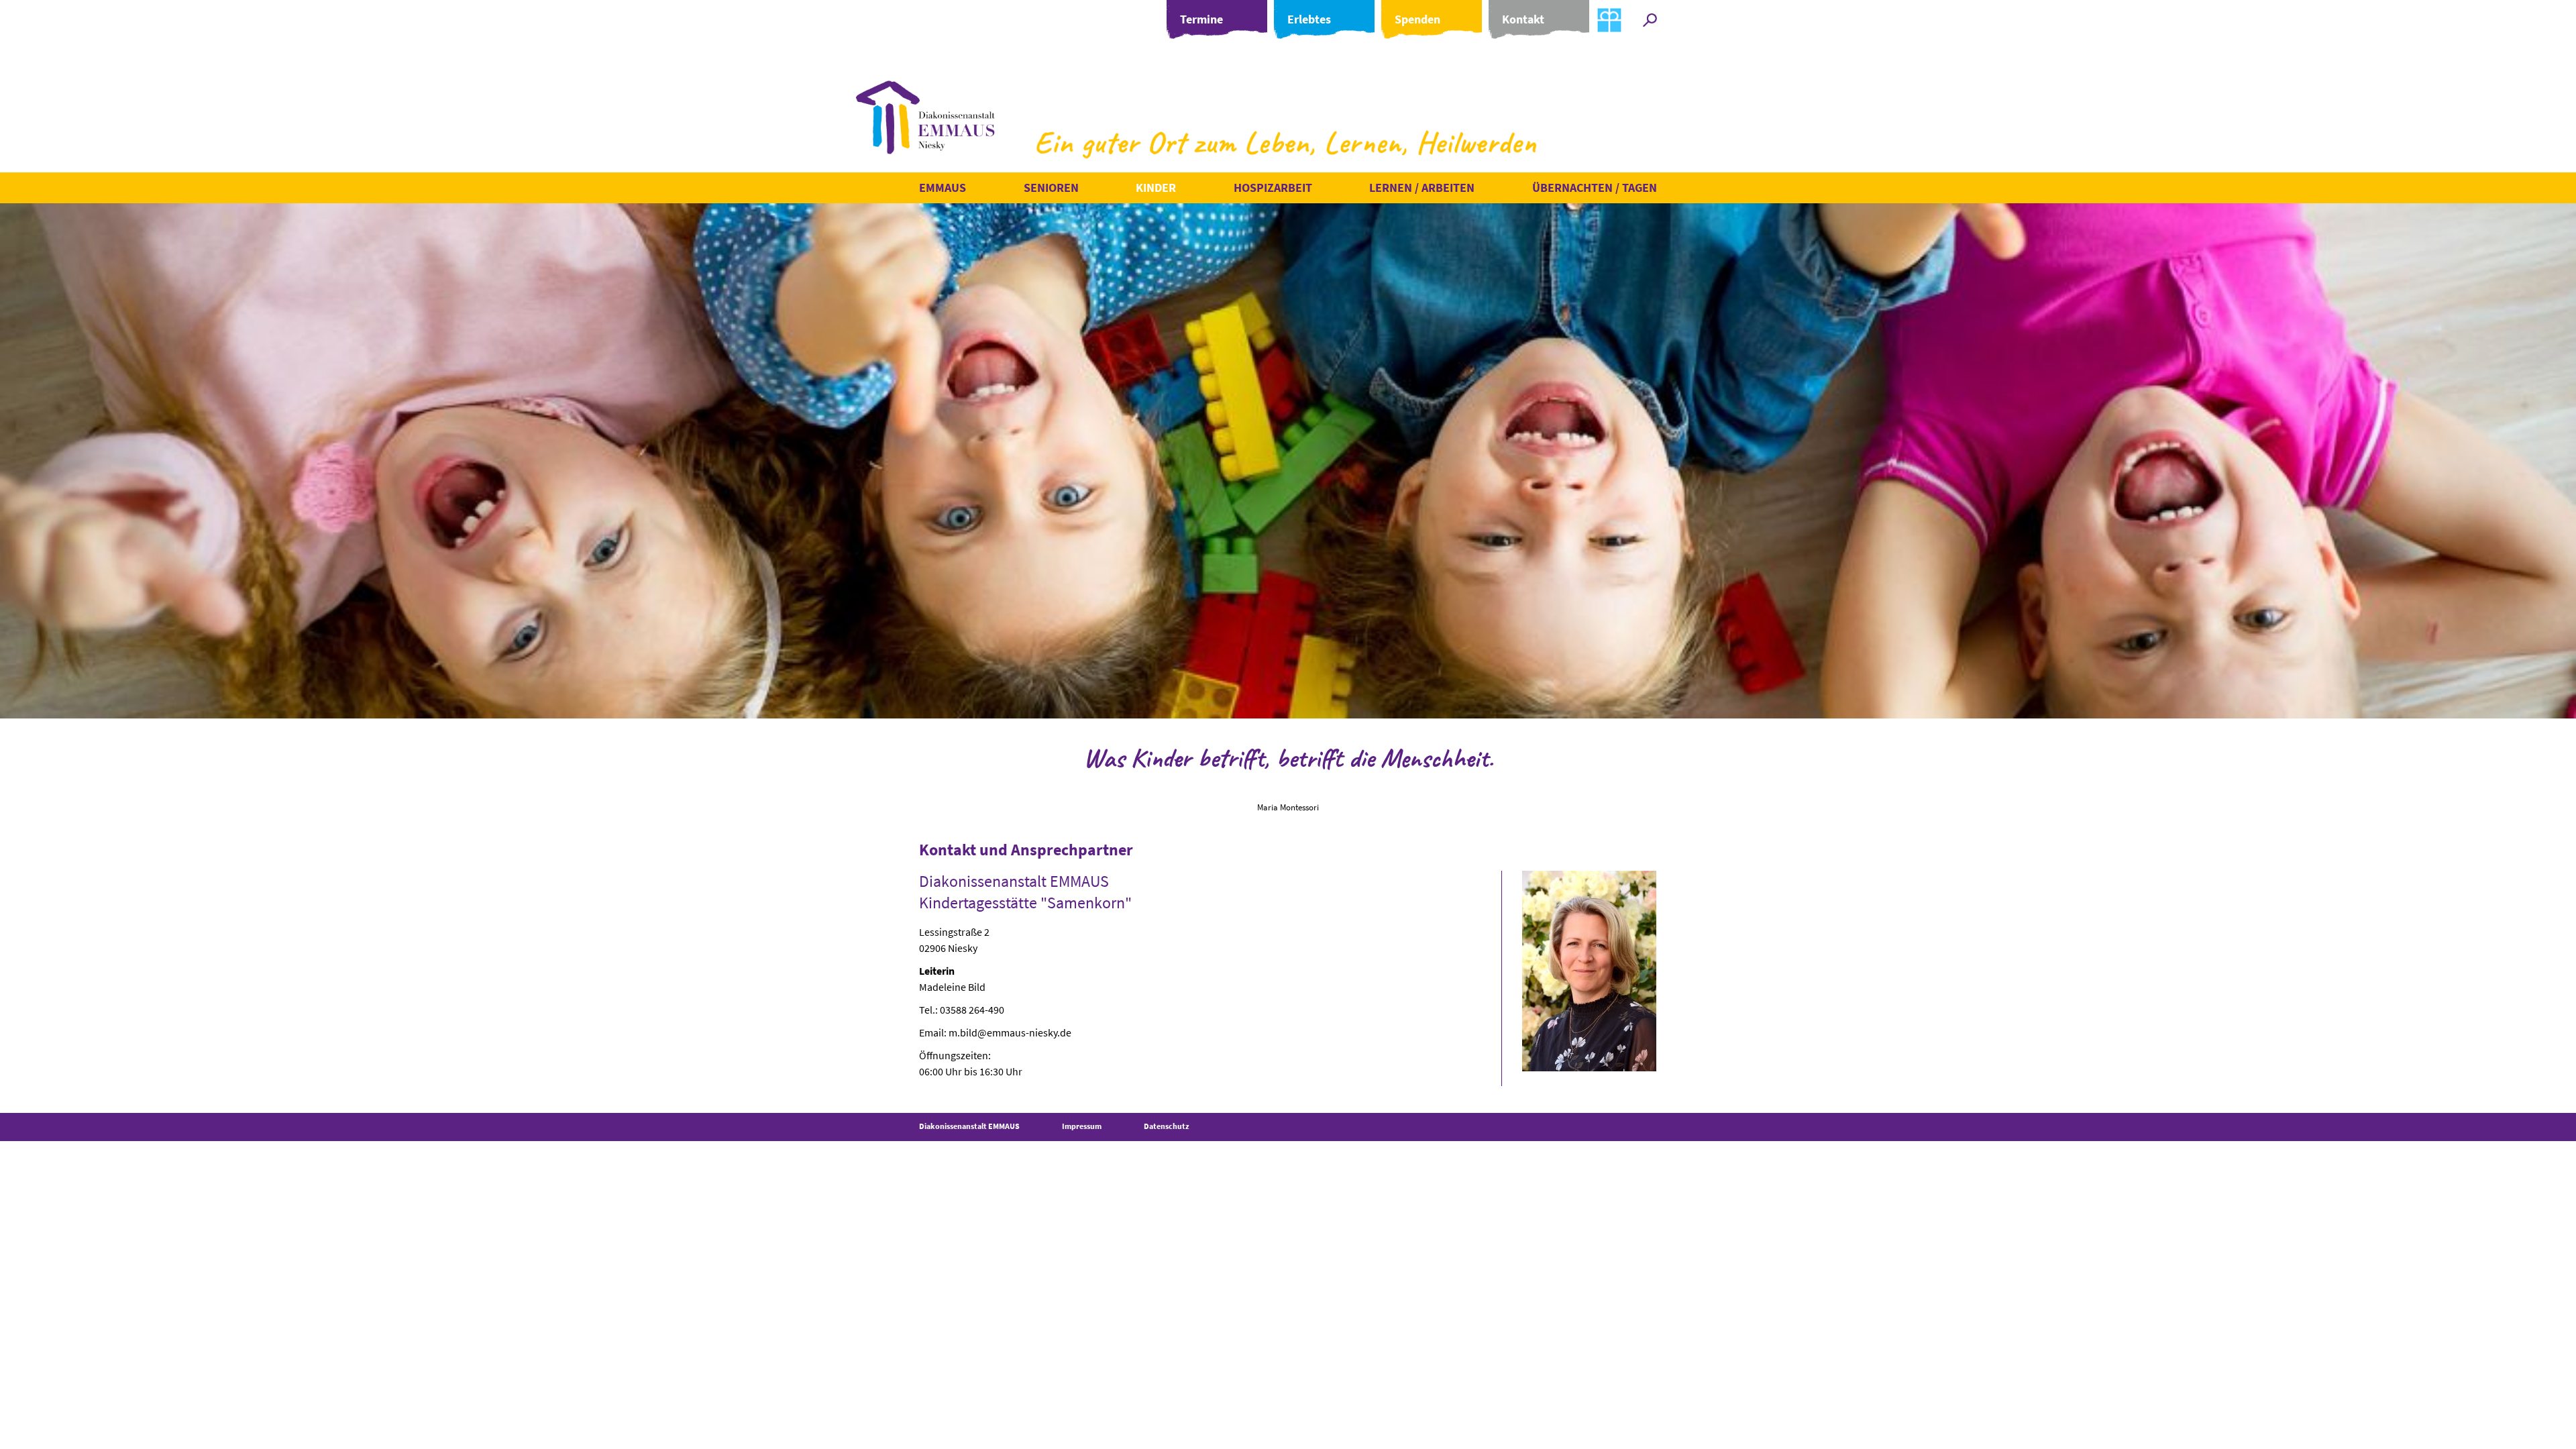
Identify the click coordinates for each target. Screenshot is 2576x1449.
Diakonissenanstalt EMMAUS (969, 1126)
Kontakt (1523, 19)
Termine (1201, 19)
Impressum (1082, 1126)
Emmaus (943, 187)
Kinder (1156, 187)
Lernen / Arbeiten (1422, 187)
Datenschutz (1167, 1126)
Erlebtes (1309, 19)
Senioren (1051, 187)
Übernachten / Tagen (1595, 187)
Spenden (1417, 19)
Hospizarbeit (1273, 187)
